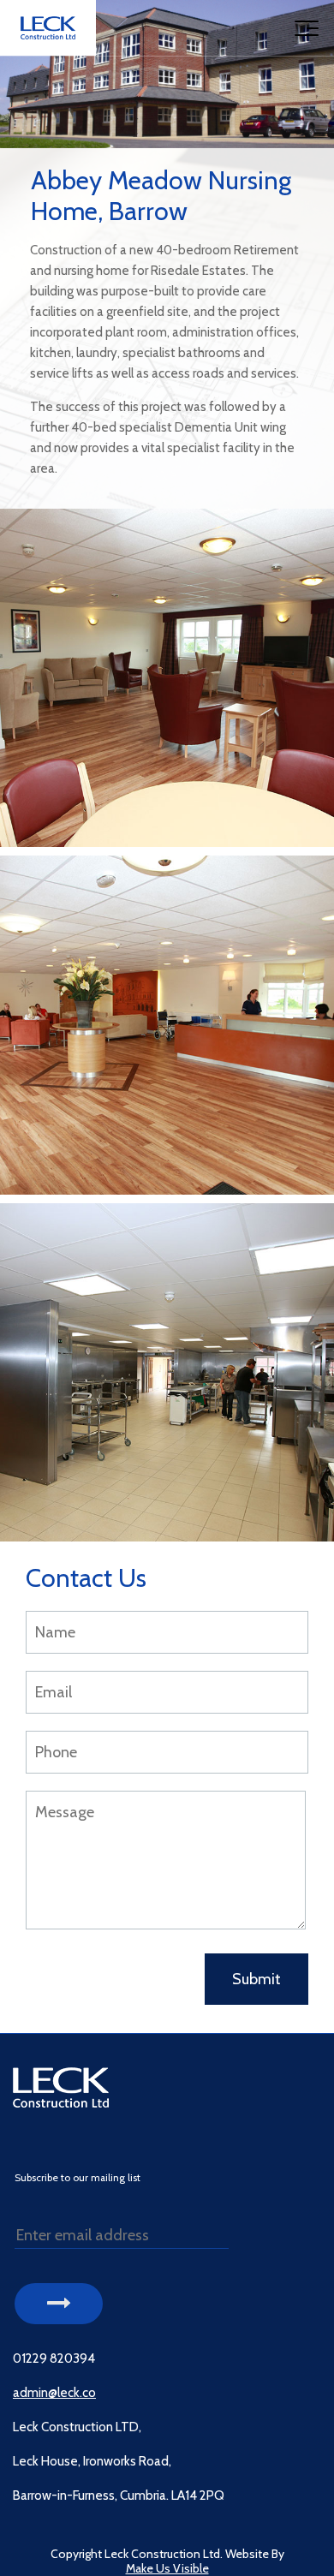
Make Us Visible (167, 2569)
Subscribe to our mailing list (78, 2178)
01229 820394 (54, 2358)
